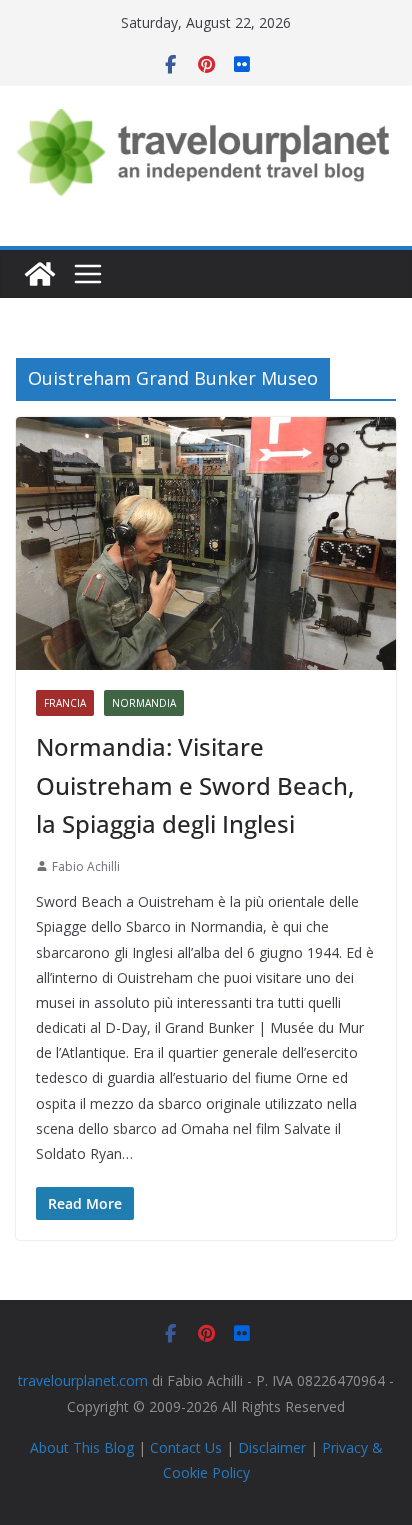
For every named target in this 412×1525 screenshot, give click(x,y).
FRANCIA (65, 703)
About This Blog (82, 1447)
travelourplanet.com (83, 1380)
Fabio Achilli (86, 866)
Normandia (144, 703)
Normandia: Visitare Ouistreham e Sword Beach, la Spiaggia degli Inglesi (195, 785)
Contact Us (186, 1447)
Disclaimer (272, 1447)
